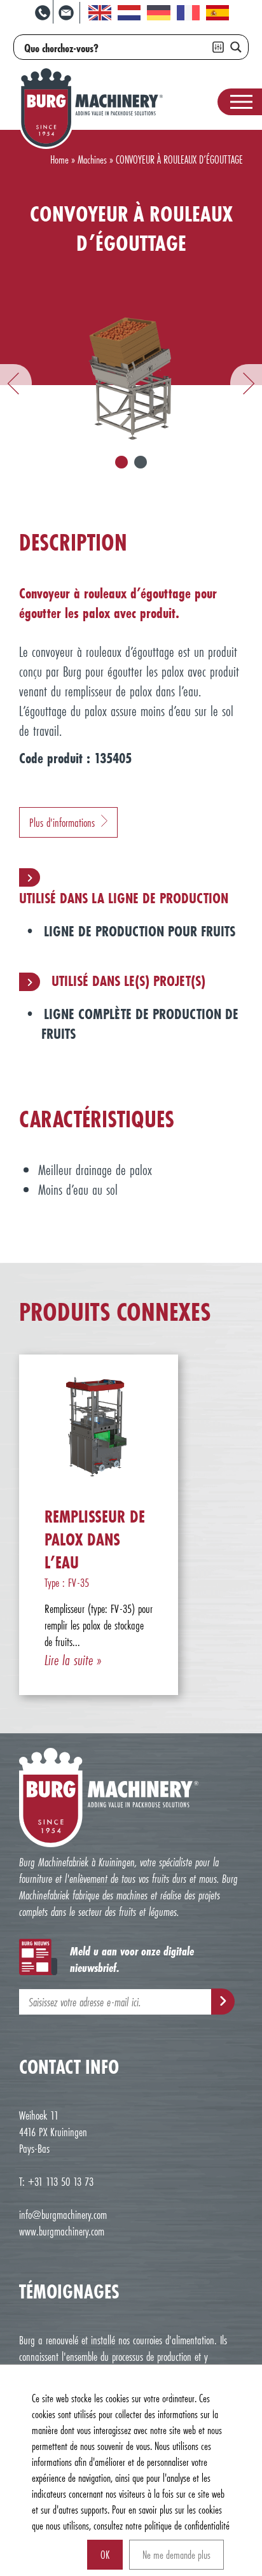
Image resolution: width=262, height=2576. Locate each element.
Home (59, 159)
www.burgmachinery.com (62, 2231)
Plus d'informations (62, 822)
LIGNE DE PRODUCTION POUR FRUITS (140, 931)
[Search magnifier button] (236, 47)
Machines (92, 159)
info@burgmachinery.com (63, 2214)
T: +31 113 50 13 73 (56, 2181)
